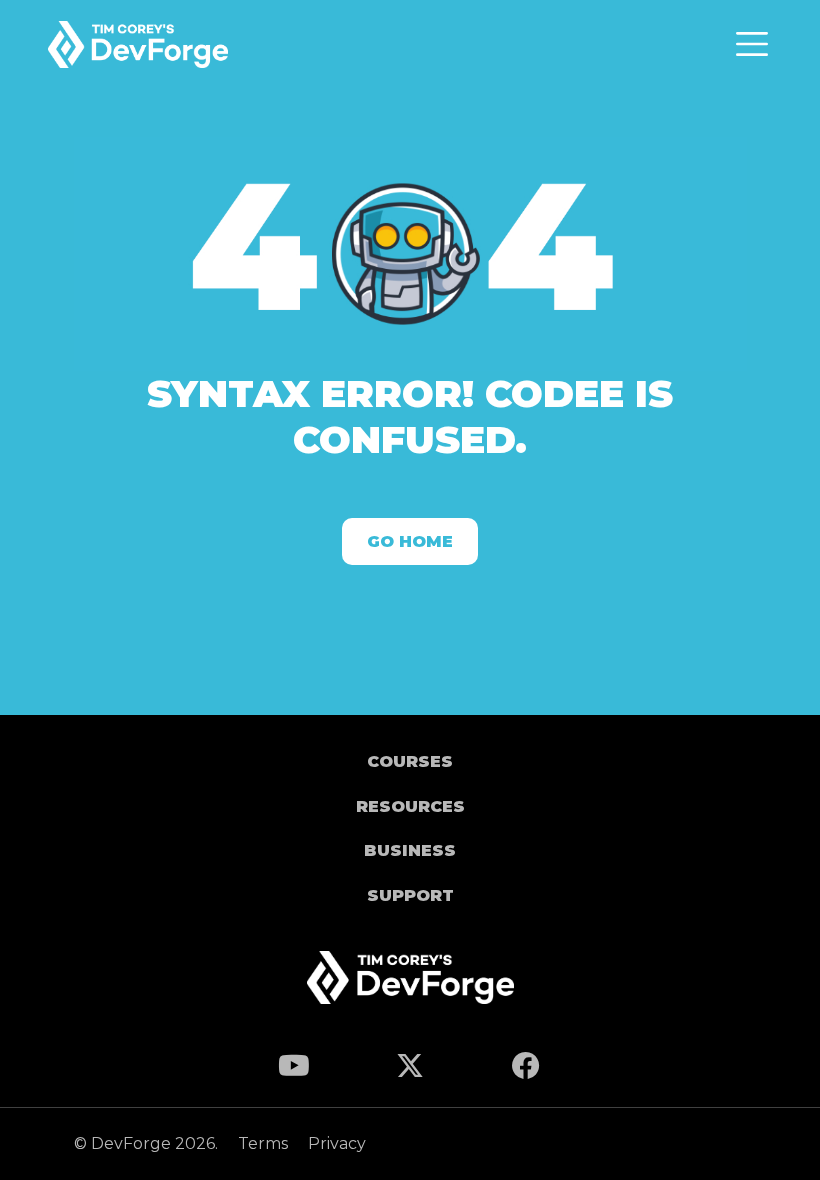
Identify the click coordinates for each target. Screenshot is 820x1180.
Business (410, 850)
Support (410, 895)
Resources (410, 806)
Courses (410, 761)
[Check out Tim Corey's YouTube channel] (294, 1070)
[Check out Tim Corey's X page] (410, 1070)
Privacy (337, 1143)
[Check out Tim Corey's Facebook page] (526, 1070)
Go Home (410, 541)
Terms (265, 1143)
